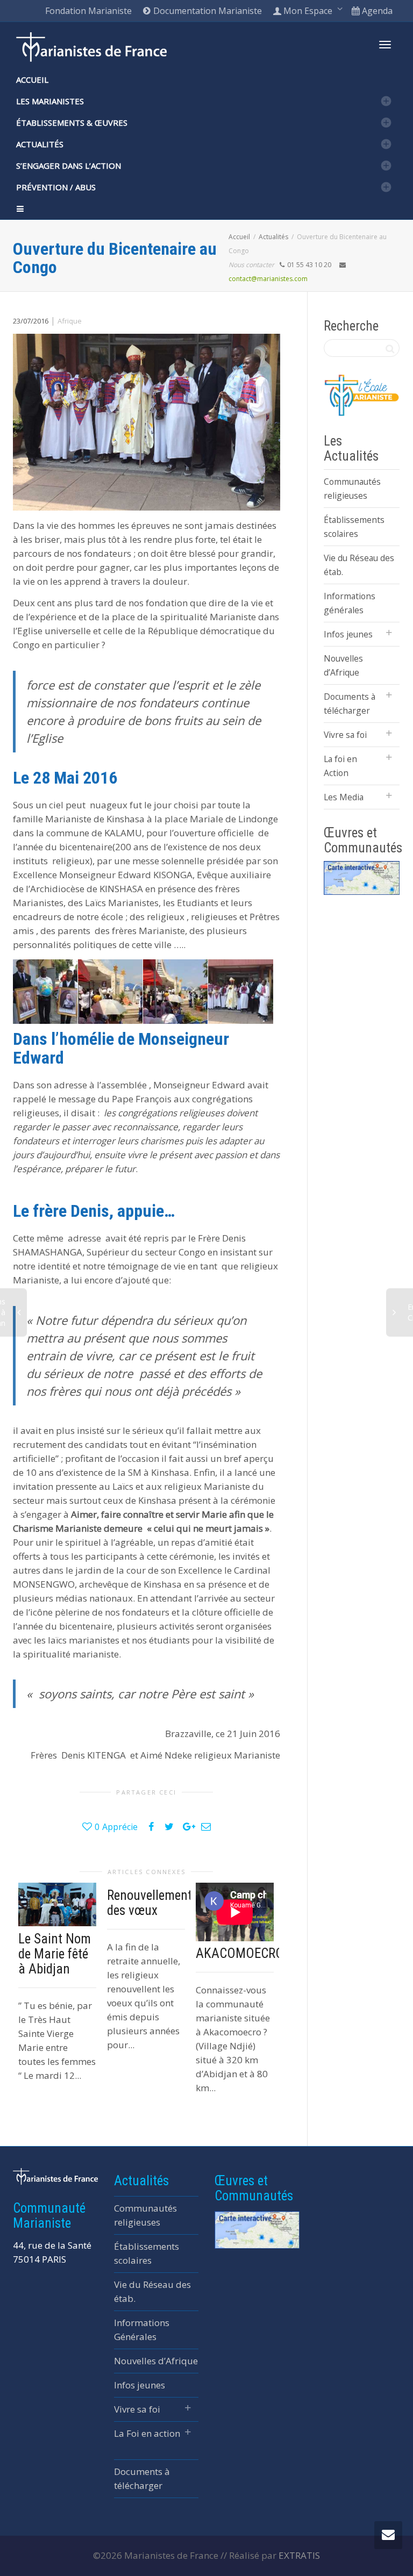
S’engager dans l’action (69, 166)
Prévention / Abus (56, 187)
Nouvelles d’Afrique (343, 665)
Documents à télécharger (350, 704)
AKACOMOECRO (240, 1953)
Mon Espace (308, 11)
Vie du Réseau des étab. (359, 565)
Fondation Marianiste (88, 11)
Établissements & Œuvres (72, 123)
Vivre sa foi (345, 735)
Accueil (32, 80)
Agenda (376, 11)
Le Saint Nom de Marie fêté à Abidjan (55, 1954)
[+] (57, 1905)
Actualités (40, 144)
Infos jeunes (348, 634)
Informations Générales (142, 2330)
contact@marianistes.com (268, 279)
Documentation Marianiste (206, 11)
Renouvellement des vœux (149, 1903)
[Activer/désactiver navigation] (385, 45)
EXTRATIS (299, 2555)
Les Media (344, 797)
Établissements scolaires (354, 527)
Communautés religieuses (352, 489)
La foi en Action (340, 766)
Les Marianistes (50, 101)
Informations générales (350, 603)
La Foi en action (147, 2433)
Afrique (70, 321)
